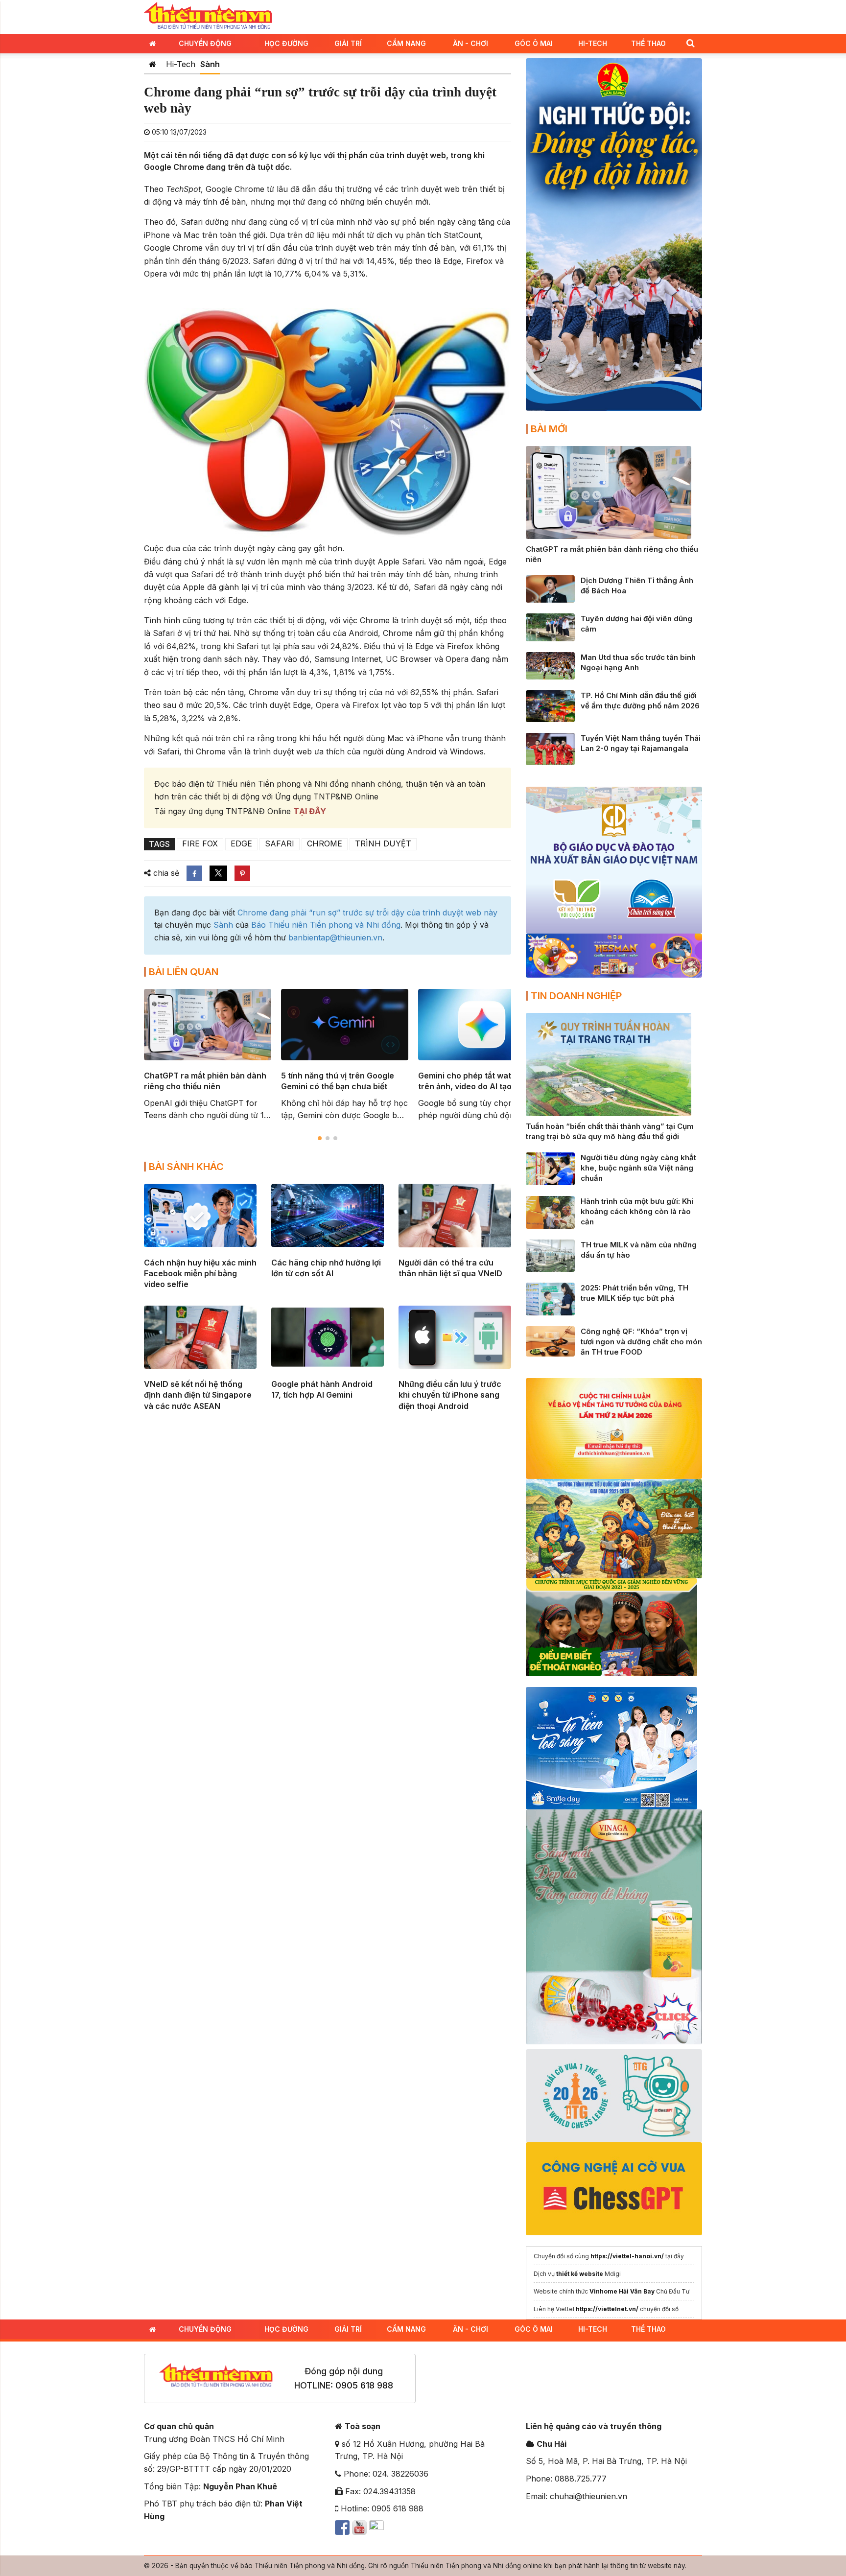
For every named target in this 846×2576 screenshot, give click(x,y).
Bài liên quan (184, 972)
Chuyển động (205, 43)
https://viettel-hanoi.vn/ (627, 2256)
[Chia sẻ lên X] (218, 873)
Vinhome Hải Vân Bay (622, 2291)
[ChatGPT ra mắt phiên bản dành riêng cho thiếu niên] (609, 492)
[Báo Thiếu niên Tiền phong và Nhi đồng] (208, 16)
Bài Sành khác (186, 1167)
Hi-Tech (593, 43)
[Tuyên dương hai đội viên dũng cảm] (550, 627)
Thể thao (648, 43)
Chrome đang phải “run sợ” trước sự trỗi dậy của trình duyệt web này (367, 913)
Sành (210, 64)
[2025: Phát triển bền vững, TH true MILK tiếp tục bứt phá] (550, 1298)
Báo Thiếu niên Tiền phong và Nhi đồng (326, 925)
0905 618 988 (364, 2385)
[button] (690, 43)
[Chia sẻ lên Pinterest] (242, 873)
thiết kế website (580, 2274)
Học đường (286, 43)
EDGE (241, 843)
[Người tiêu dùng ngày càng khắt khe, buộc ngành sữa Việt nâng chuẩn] (550, 1168)
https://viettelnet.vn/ (607, 2309)
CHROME (325, 843)
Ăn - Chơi (470, 43)
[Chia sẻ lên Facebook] (194, 873)
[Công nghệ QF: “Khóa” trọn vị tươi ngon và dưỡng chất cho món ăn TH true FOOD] (550, 1341)
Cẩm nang (406, 43)
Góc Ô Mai (534, 43)
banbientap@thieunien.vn (335, 937)
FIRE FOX (200, 843)
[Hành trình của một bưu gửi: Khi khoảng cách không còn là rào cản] (550, 1212)
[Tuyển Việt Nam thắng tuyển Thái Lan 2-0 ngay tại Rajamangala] (550, 748)
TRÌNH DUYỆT (383, 843)
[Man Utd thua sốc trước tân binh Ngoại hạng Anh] (550, 665)
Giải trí (348, 43)
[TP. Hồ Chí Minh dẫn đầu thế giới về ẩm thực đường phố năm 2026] (550, 705)
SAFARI (280, 843)
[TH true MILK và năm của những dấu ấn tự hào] (550, 1255)
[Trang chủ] (153, 64)
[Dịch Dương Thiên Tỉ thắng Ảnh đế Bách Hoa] (550, 588)
